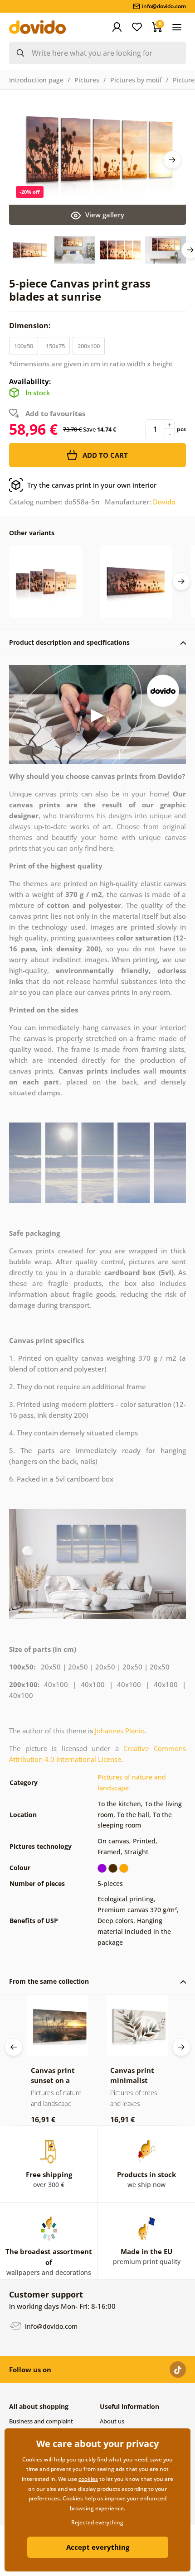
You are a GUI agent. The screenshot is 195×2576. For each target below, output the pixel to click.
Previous (14, 2047)
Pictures (87, 80)
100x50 (24, 346)
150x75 (55, 346)
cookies (88, 2479)
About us (112, 2421)
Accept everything (98, 2547)
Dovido (164, 502)
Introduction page (36, 80)
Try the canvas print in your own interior (92, 485)
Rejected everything (97, 2522)
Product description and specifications (69, 642)
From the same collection (49, 1981)
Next (172, 160)
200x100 (89, 346)
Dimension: (31, 326)
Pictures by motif (136, 80)
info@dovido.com (50, 2326)
